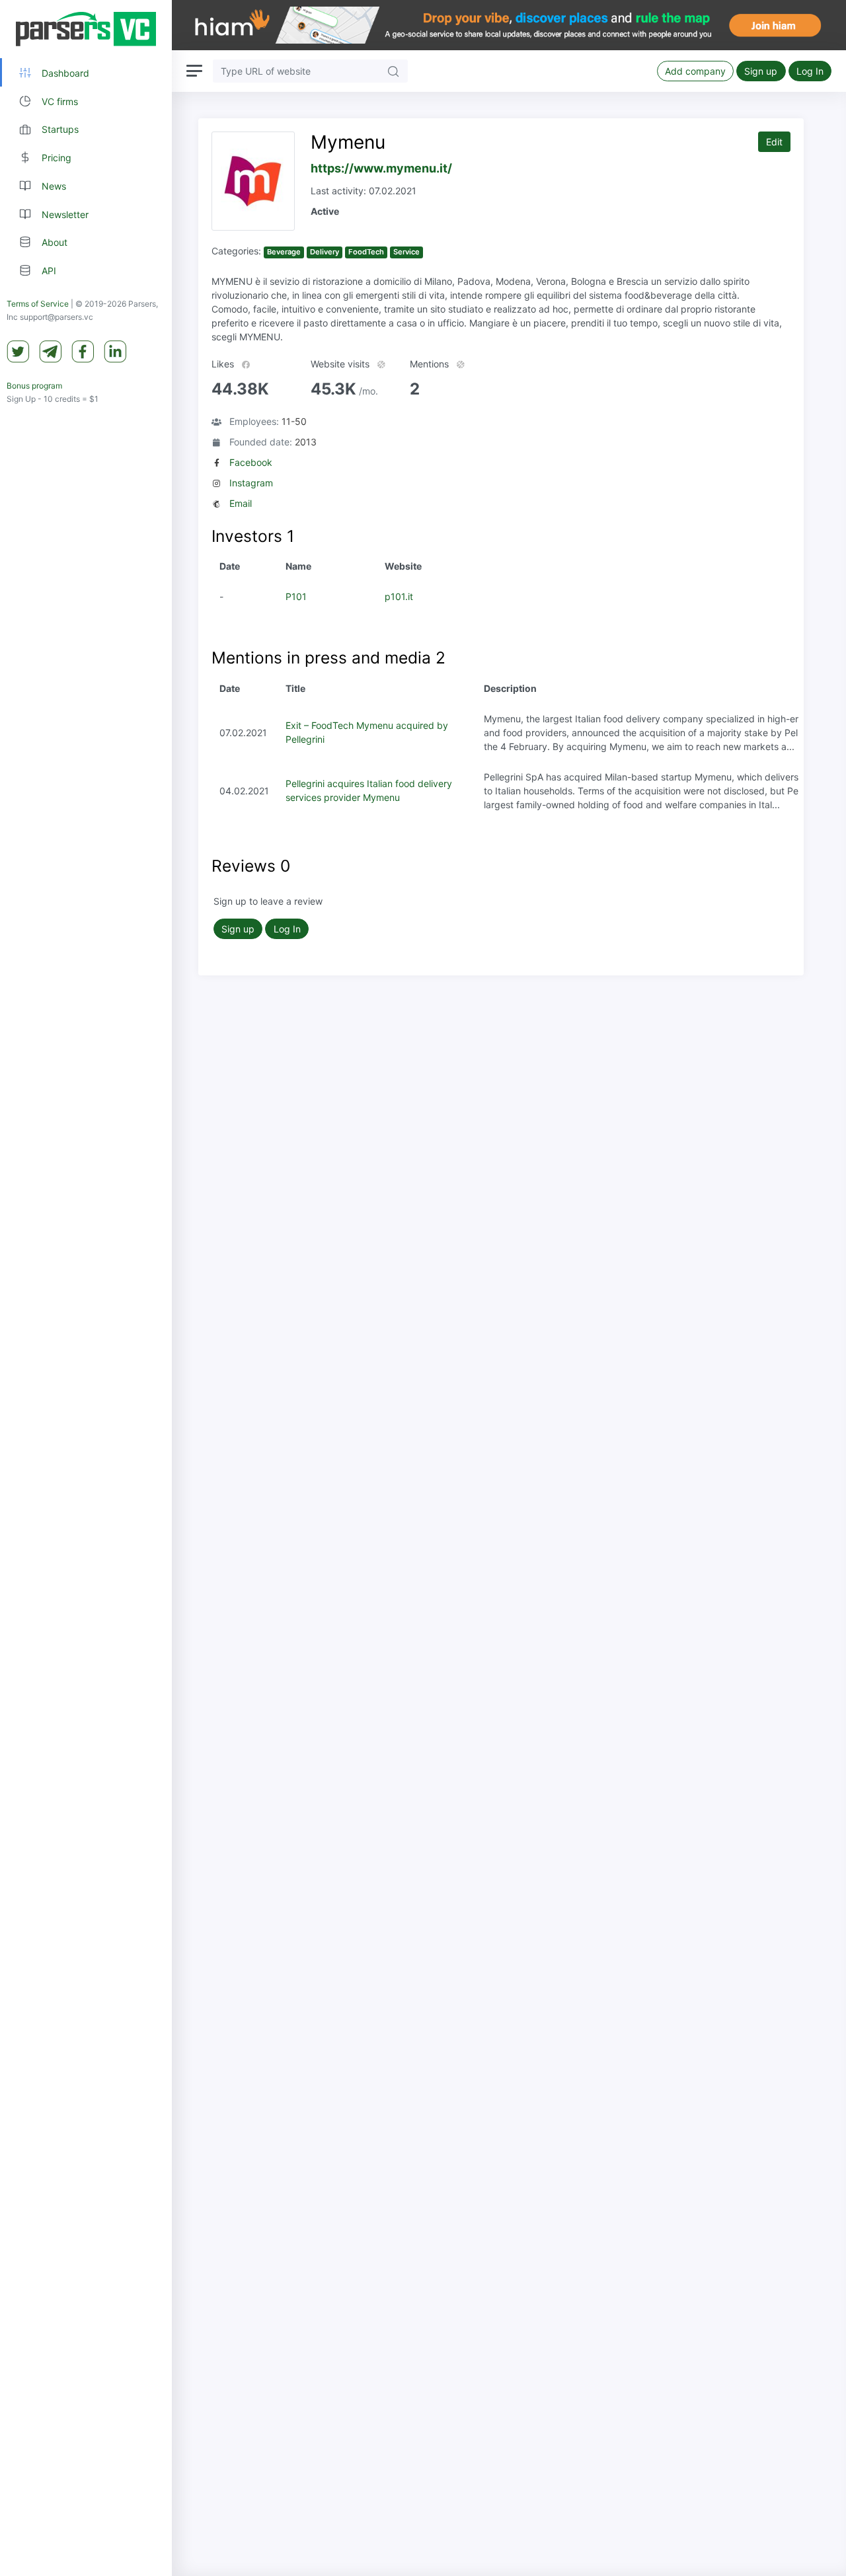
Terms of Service (38, 304)
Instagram (251, 483)
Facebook (251, 462)
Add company (695, 71)
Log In (810, 71)
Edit (774, 142)
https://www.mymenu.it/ (381, 168)
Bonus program (34, 386)
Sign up (761, 71)
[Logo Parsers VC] (86, 29)
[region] (86, 1288)
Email (241, 503)
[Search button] (393, 71)
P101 (296, 596)
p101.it (399, 596)
